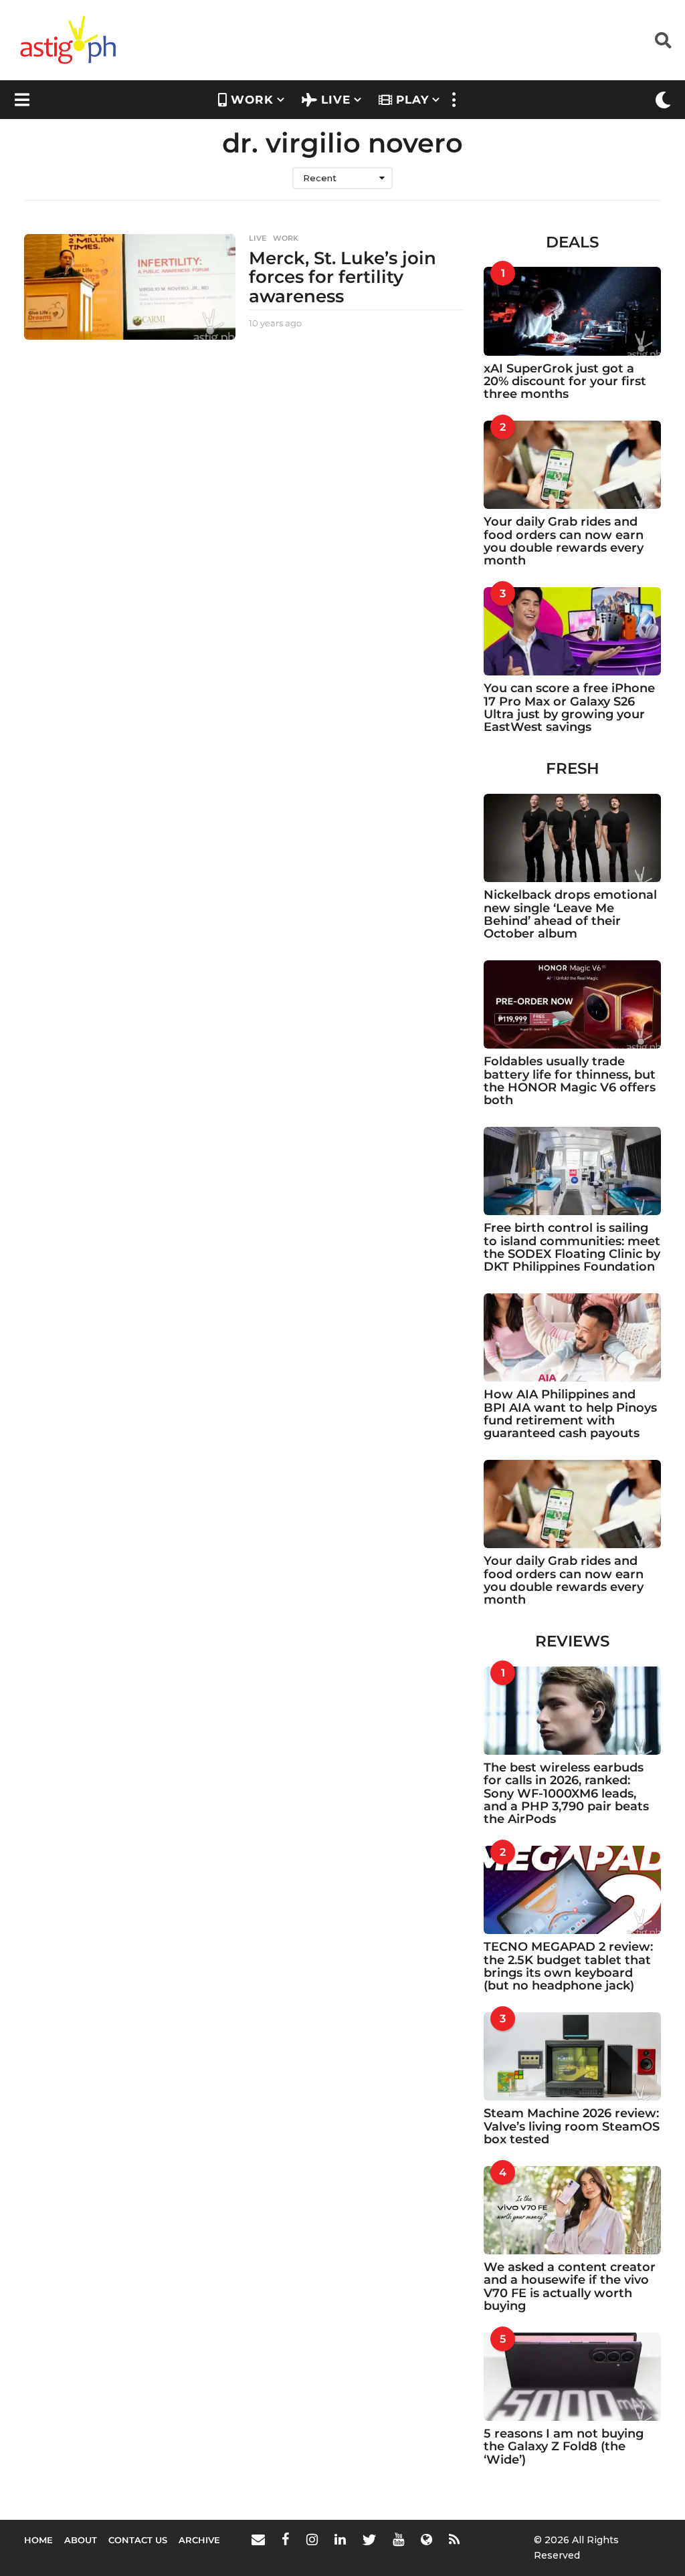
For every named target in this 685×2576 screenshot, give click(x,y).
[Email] (258, 2539)
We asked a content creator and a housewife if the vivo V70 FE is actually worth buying (570, 2286)
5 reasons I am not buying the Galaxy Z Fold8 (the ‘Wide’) (564, 2447)
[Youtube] (398, 2539)
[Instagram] (312, 2539)
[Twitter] (369, 2539)
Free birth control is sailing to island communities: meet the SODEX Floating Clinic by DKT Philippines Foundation (572, 1247)
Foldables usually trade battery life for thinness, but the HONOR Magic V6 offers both (570, 1081)
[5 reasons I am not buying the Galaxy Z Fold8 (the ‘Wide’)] (572, 2377)
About (81, 2540)
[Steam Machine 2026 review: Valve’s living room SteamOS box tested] (572, 2056)
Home (38, 2540)
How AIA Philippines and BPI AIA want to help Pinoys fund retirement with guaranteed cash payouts (570, 1414)
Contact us (138, 2540)
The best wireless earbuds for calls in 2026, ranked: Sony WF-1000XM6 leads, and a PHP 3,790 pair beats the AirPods (566, 1793)
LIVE (336, 100)
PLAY (412, 100)
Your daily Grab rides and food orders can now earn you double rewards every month (564, 541)
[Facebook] (286, 2539)
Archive (199, 2540)
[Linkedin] (340, 2539)
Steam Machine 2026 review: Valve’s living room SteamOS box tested (572, 2126)
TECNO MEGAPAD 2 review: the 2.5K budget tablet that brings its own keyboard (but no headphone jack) (568, 1966)
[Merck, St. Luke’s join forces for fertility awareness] (130, 287)
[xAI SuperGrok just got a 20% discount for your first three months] (572, 311)
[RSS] (454, 2539)
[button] (663, 40)
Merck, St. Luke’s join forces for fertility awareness (342, 277)
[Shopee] (426, 2539)
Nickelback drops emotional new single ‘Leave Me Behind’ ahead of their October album (570, 914)
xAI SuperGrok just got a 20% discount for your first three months (565, 382)
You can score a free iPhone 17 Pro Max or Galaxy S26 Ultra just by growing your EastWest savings (569, 708)
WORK (252, 100)
